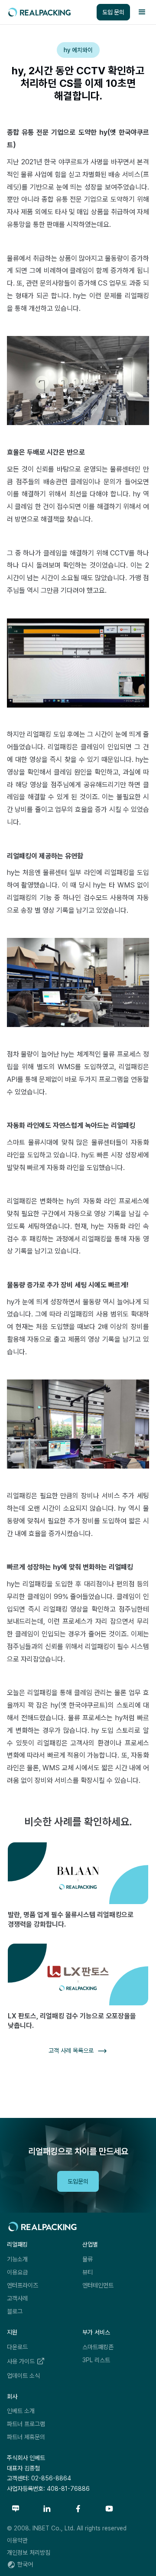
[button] (142, 12)
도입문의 (78, 2181)
